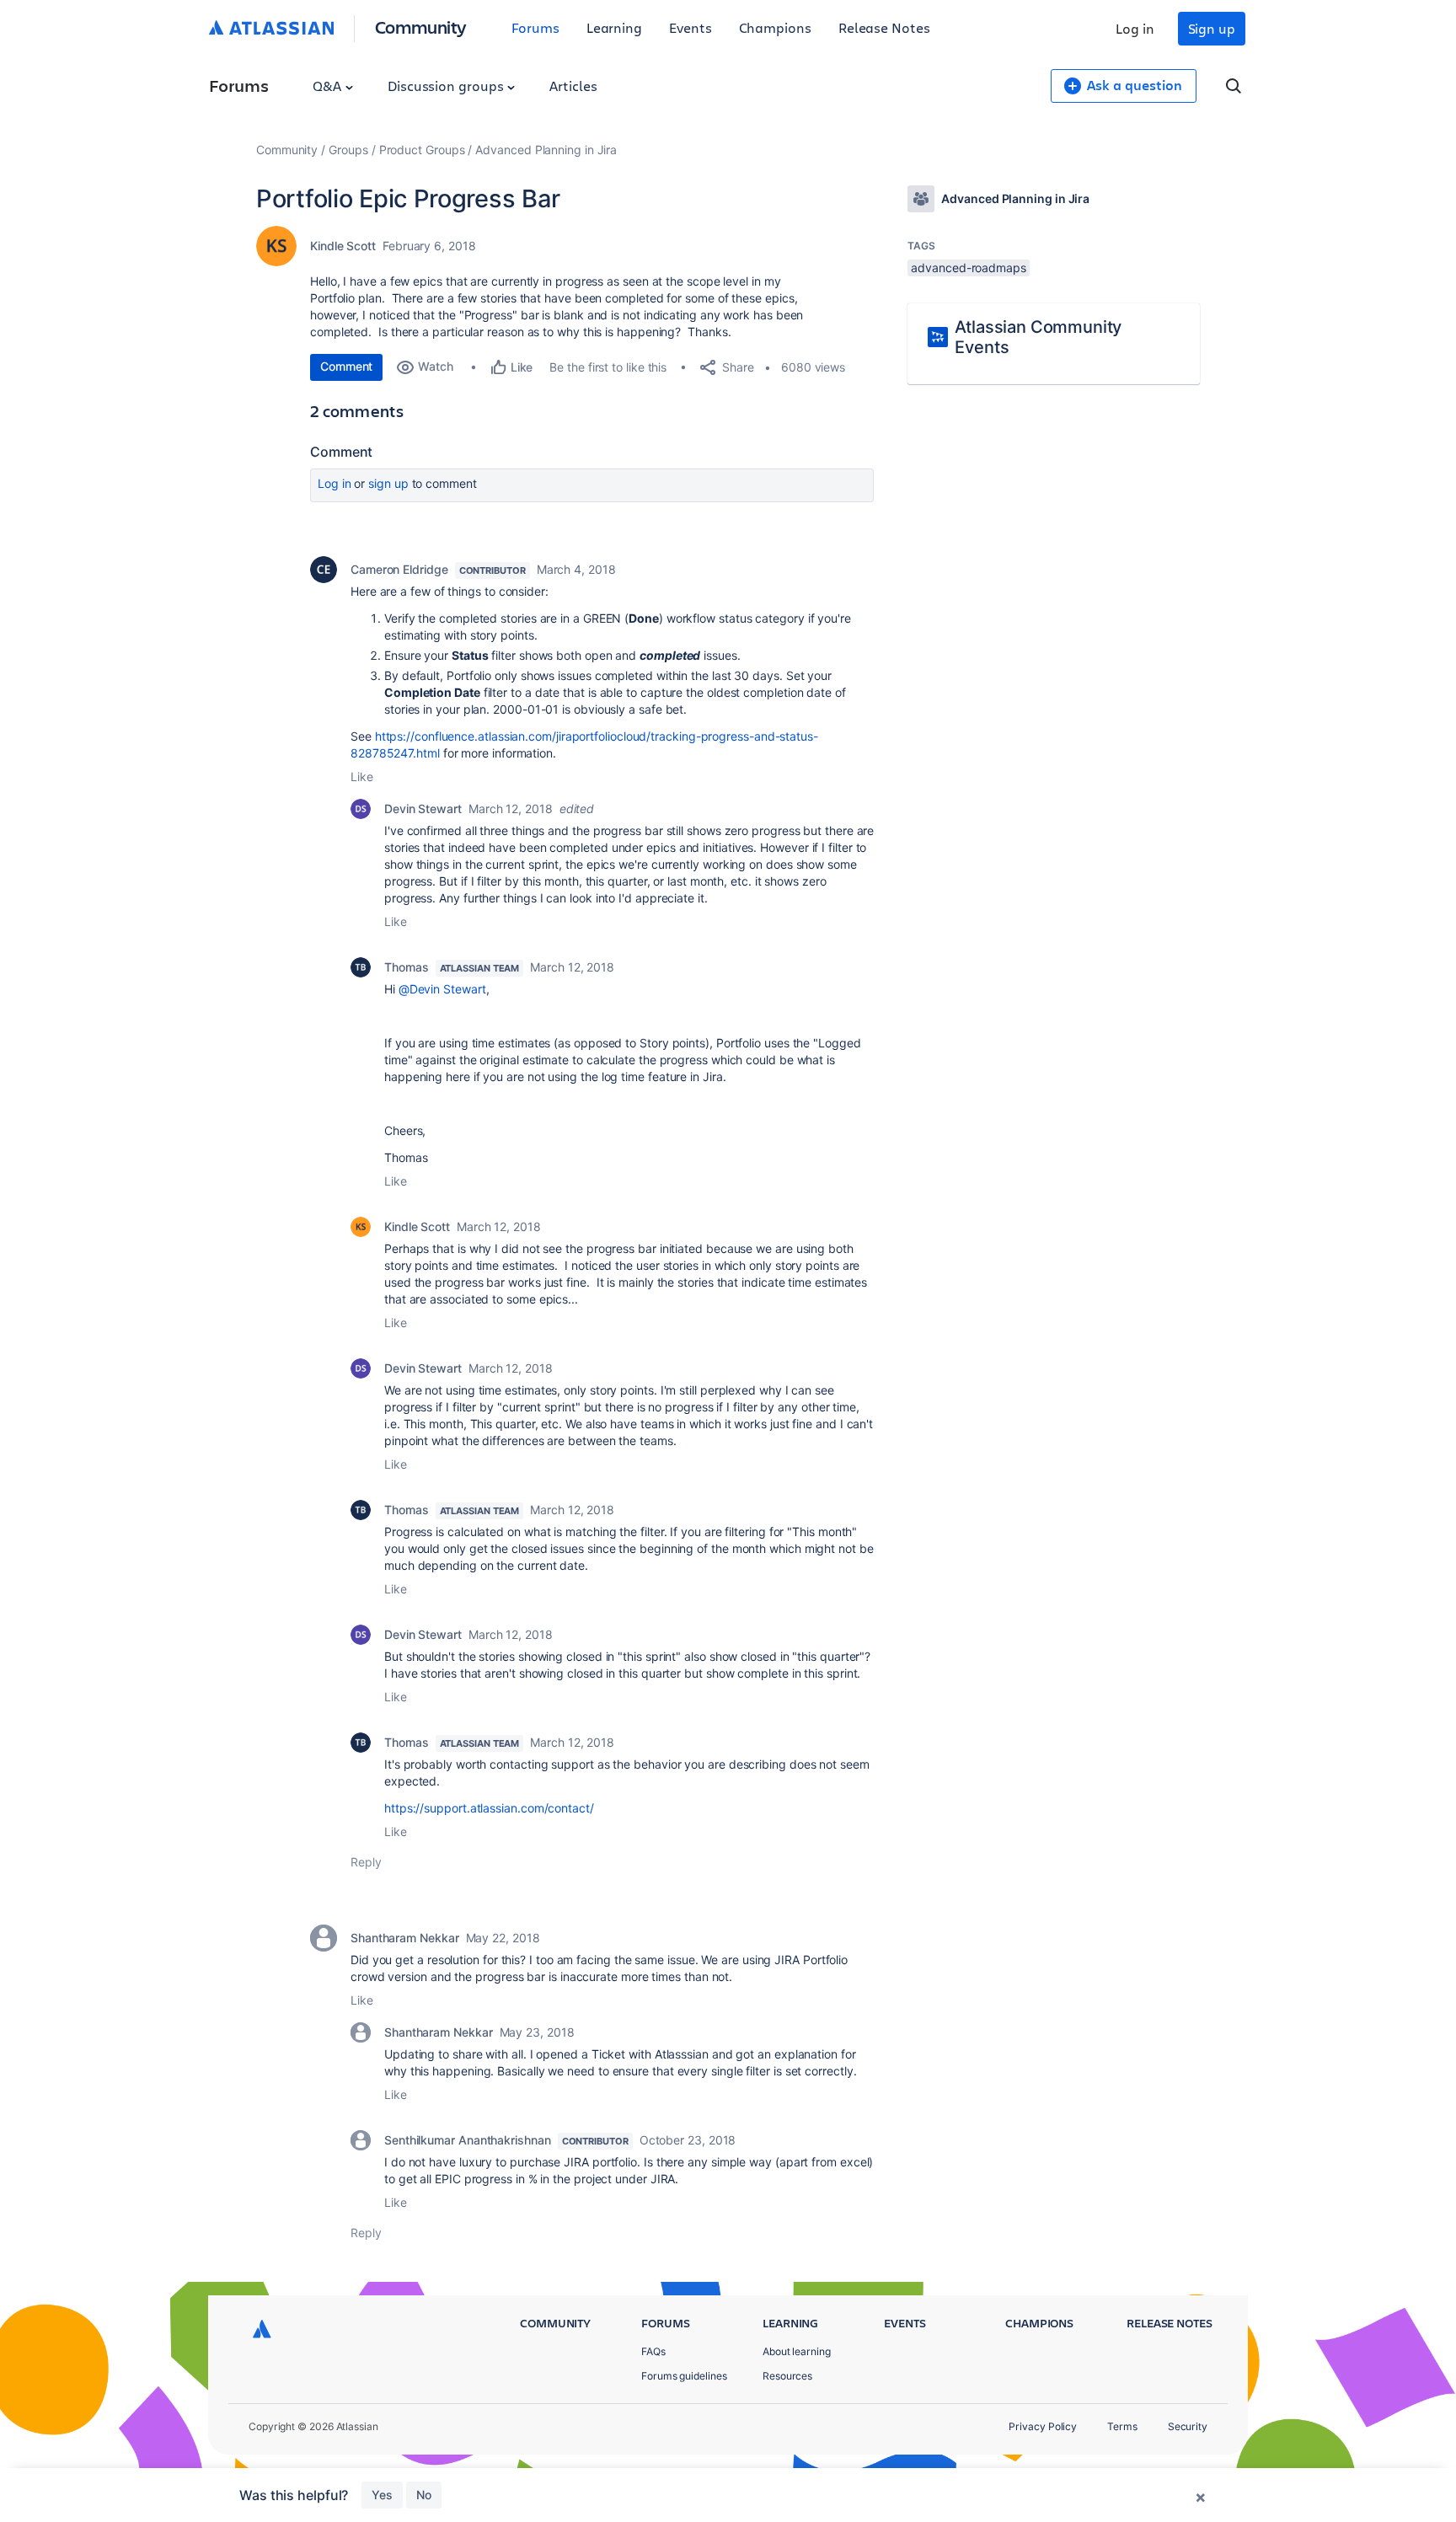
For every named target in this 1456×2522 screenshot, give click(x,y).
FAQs (653, 2351)
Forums (535, 27)
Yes (382, 2495)
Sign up (1212, 28)
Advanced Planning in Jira (546, 150)
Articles (573, 86)
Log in (1135, 28)
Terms (1122, 2426)
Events (691, 27)
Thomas (407, 967)
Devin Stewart (423, 809)
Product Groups (422, 150)
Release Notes (884, 27)
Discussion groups (447, 86)
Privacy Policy (1043, 2426)
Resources (787, 2376)
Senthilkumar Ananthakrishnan (468, 2140)
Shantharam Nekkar (405, 1938)
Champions (775, 27)
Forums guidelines (684, 2376)
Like (362, 776)
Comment (346, 366)
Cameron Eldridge (399, 569)
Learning (614, 27)
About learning (797, 2351)
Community (421, 27)
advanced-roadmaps (969, 268)
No (424, 2495)
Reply (366, 1862)
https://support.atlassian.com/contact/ (489, 1808)
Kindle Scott (343, 246)
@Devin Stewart (442, 989)
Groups (348, 150)
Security (1188, 2426)
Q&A (329, 86)
